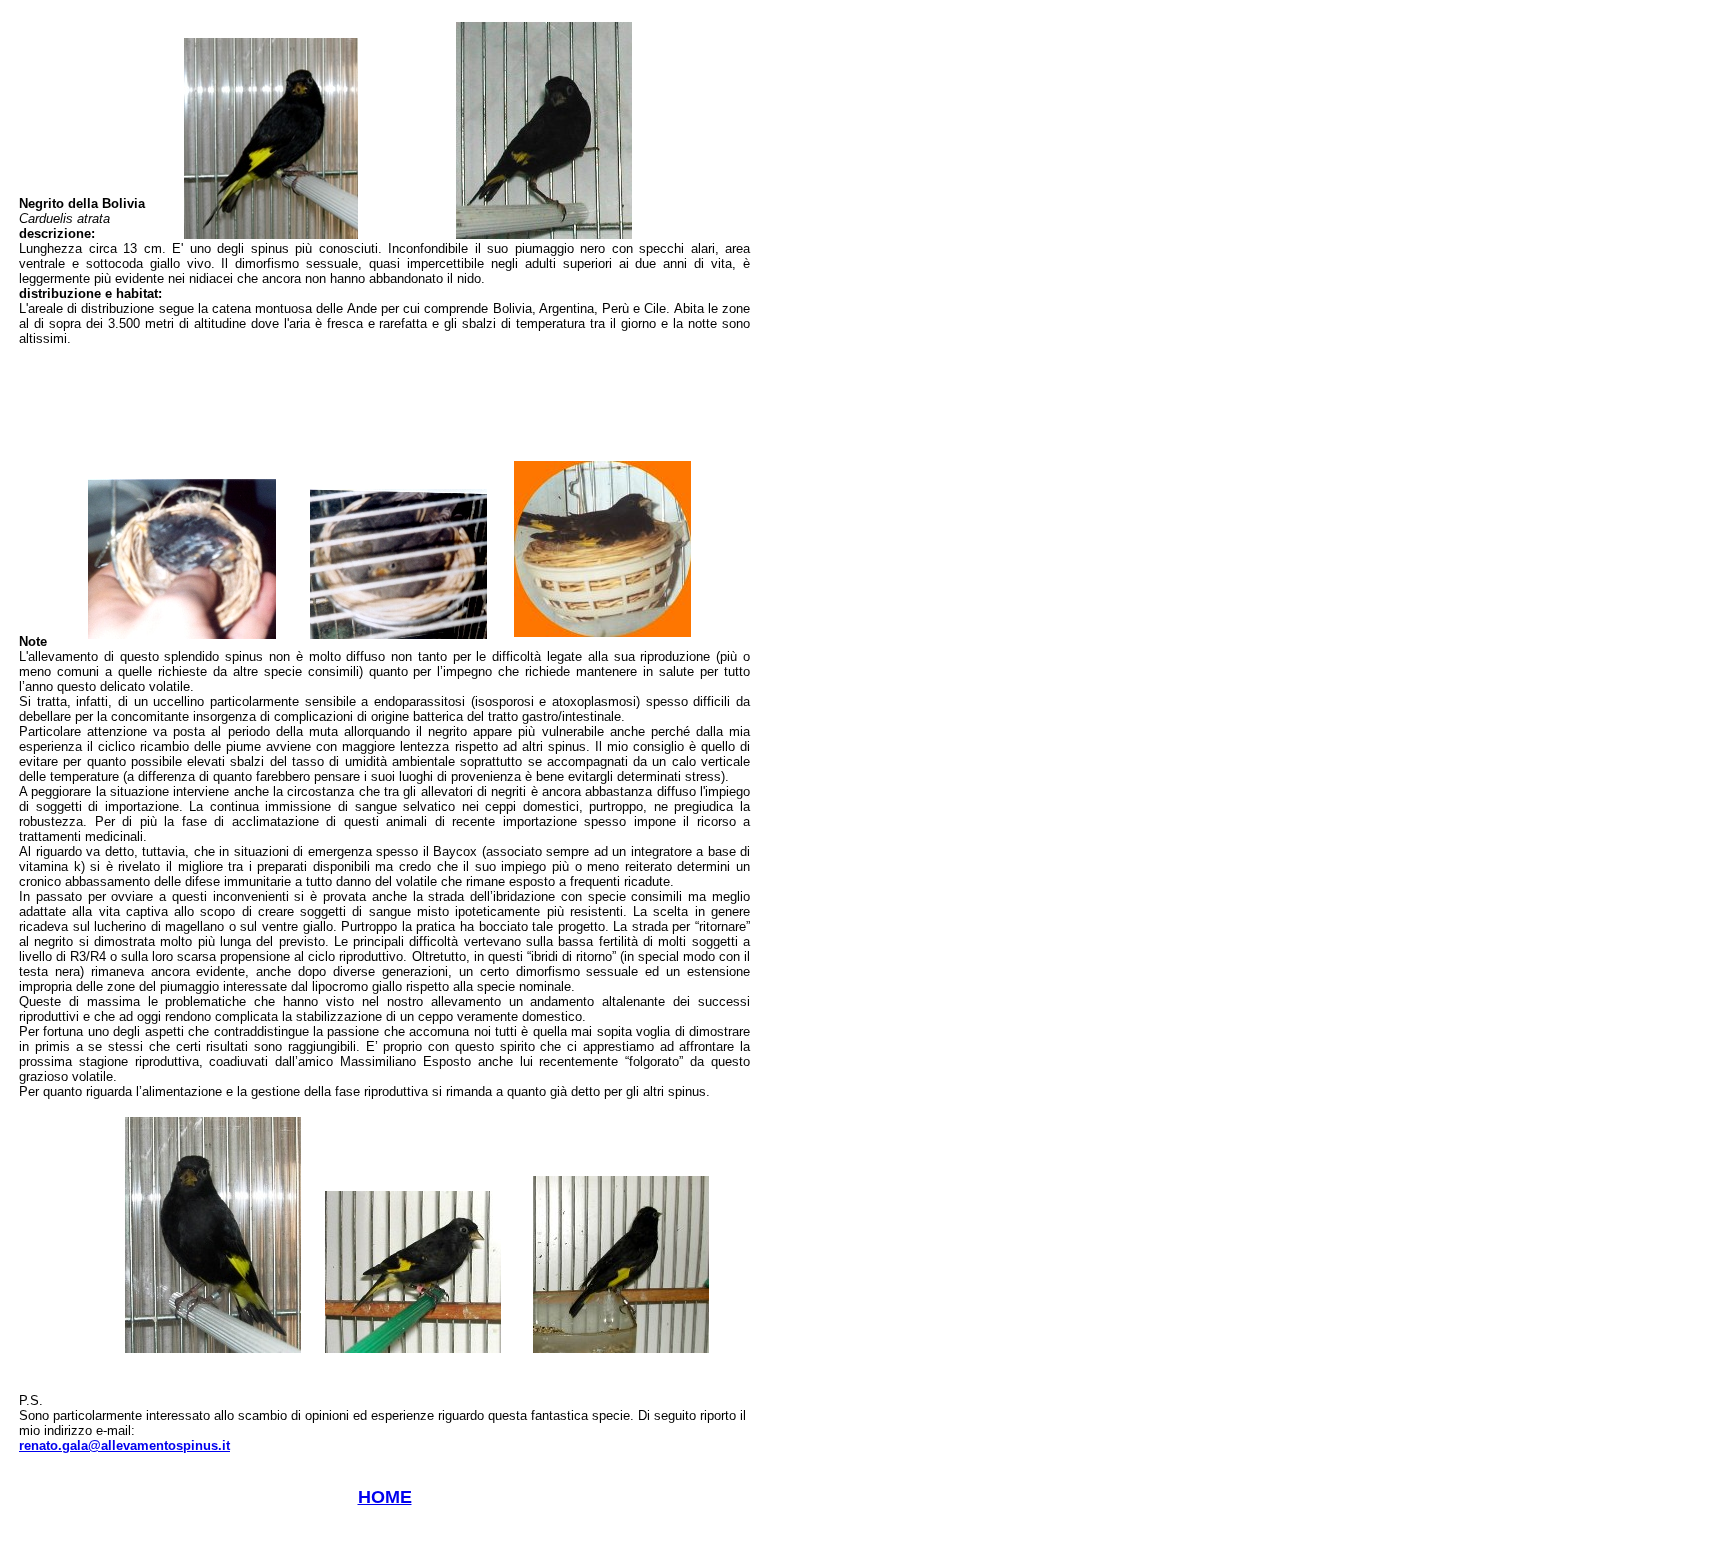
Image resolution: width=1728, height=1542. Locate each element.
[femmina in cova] (602, 631)
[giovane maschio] (621, 1347)
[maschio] (213, 1347)
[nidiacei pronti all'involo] (398, 633)
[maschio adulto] (271, 233)
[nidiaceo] (182, 633)
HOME (385, 1497)
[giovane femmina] (413, 1347)
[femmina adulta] (544, 233)
